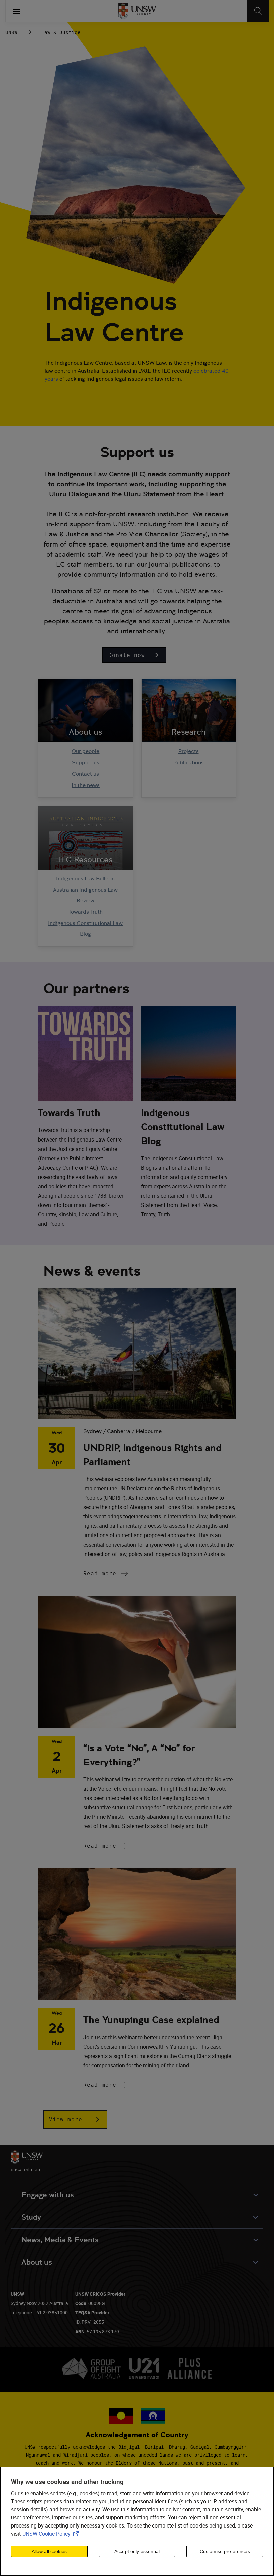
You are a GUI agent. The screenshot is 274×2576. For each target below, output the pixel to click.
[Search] (258, 11)
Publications (189, 762)
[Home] (137, 11)
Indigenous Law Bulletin (85, 878)
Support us (86, 762)
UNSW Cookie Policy (52, 2534)
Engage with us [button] (48, 2195)
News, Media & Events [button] (60, 2240)
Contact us (85, 774)
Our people (85, 751)
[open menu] (16, 11)
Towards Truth (86, 912)
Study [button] (31, 2217)
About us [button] (37, 2262)
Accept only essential (137, 2551)
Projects (189, 751)
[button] (134, 655)
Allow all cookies (49, 2551)
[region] (137, 2521)
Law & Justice (61, 32)
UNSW (11, 32)
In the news (86, 785)
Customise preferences (225, 2551)
